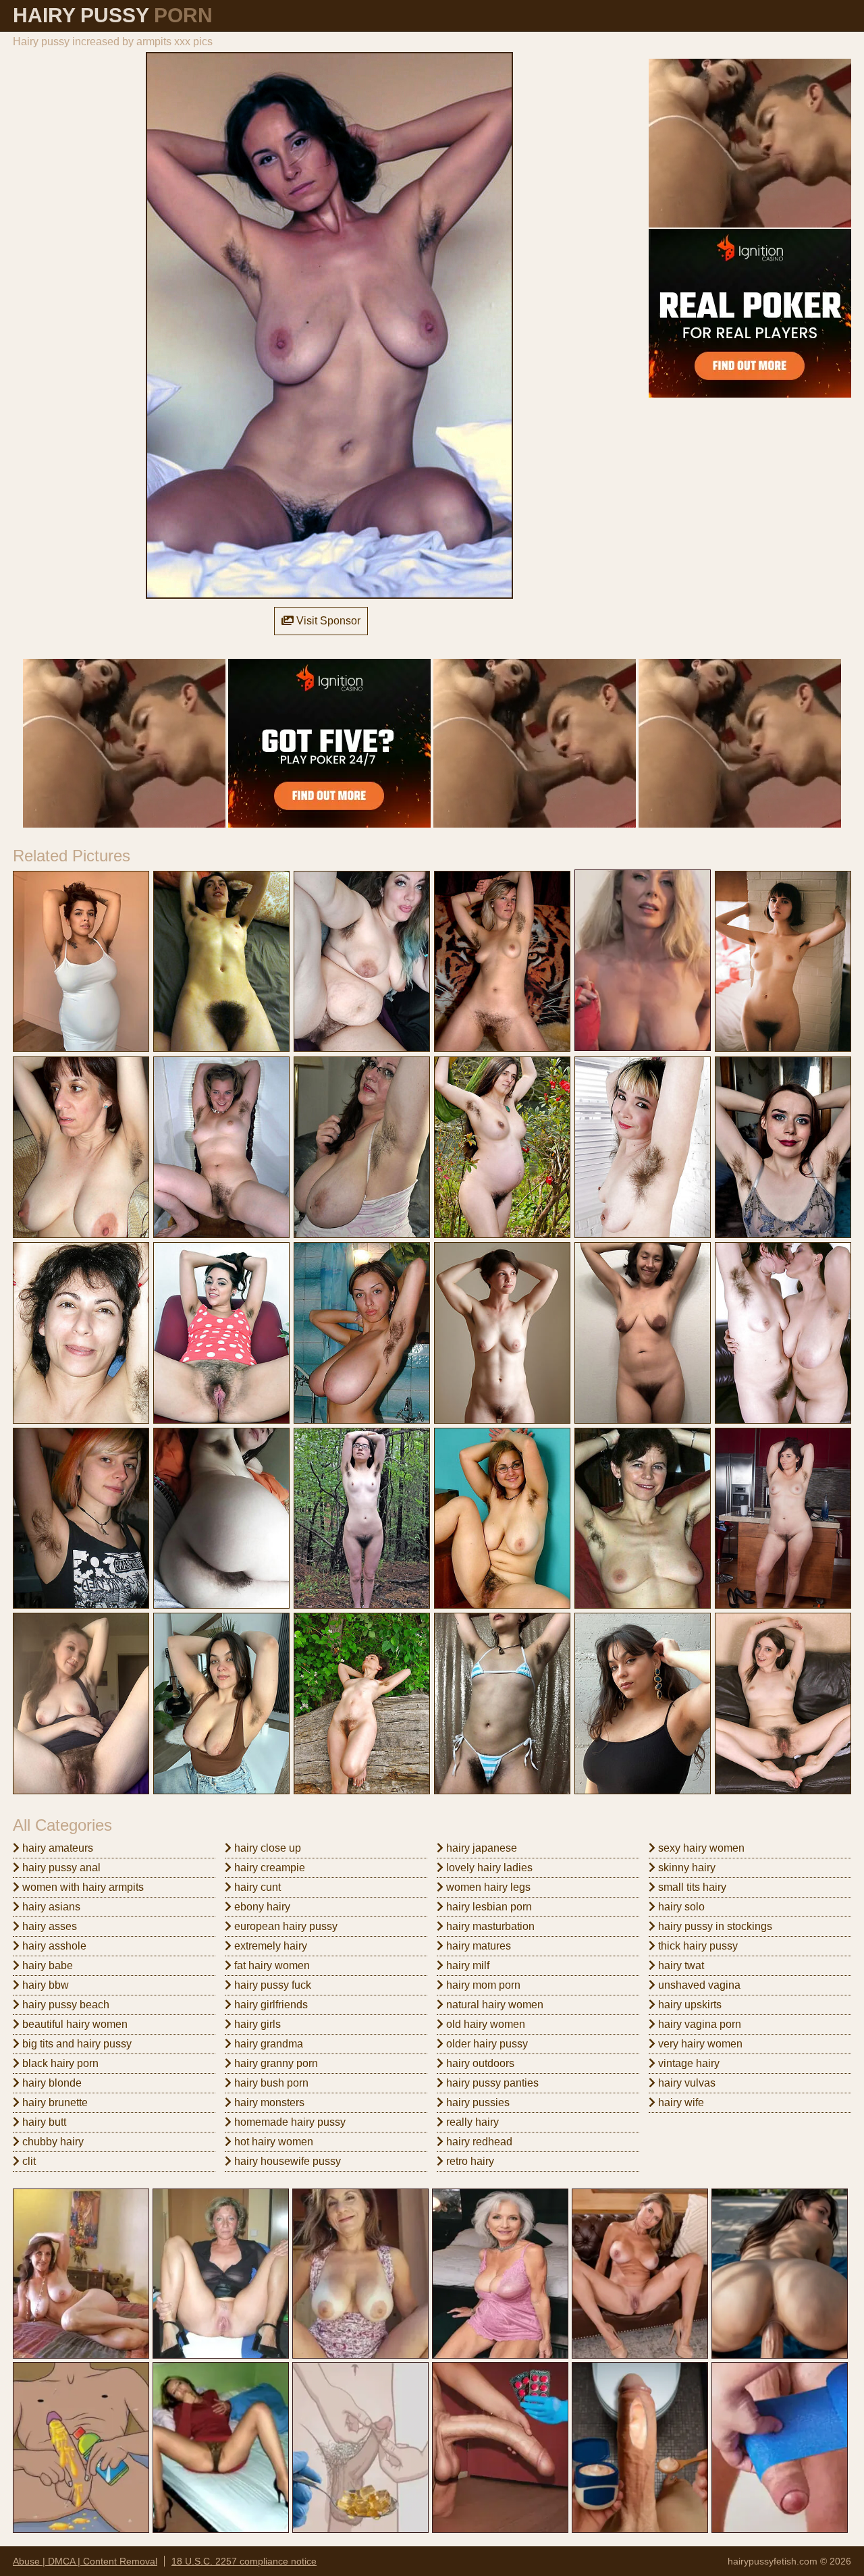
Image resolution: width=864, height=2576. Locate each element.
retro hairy (469, 2161)
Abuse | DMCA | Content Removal (85, 2561)
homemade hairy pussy (289, 2122)
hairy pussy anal (60, 1868)
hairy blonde (51, 2083)
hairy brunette (54, 2102)
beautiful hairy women (74, 2024)
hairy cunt (256, 1887)
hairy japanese (480, 1848)
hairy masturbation (489, 1926)
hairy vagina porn (698, 2024)
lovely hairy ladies (488, 1868)
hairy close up (266, 1848)
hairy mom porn (482, 1985)
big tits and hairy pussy (76, 2044)
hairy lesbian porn (488, 1907)
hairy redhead (478, 2142)
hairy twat (680, 1965)
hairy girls (256, 2024)
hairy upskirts (688, 2005)
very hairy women (699, 2044)
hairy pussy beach (64, 2005)
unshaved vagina (698, 1985)
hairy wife (680, 2102)
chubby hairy (52, 2142)
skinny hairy (685, 1868)
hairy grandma (267, 2044)
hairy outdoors (479, 2063)
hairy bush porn (270, 2083)
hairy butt (43, 2122)
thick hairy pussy (697, 1946)
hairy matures (477, 1946)
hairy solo (680, 1907)
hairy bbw (44, 1985)
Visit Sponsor (327, 621)
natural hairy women (493, 2005)
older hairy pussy (486, 2044)
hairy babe (46, 1965)
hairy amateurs (56, 1848)
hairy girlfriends (270, 2005)
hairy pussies (477, 2102)
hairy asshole (53, 1946)
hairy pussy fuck (271, 1985)
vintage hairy (687, 2063)
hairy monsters (268, 2102)
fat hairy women (271, 1965)
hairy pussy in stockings (714, 1926)
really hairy (471, 2122)
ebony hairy (261, 1907)
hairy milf (466, 1965)
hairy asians (50, 1907)
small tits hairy (691, 1887)
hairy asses (48, 1926)
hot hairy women (272, 2142)
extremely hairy (269, 1946)
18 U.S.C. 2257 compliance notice (244, 2561)
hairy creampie (268, 1868)
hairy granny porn (275, 2063)
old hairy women (484, 2024)
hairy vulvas (685, 2083)
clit (28, 2161)
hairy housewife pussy (286, 2161)
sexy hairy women (700, 1848)
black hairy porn (59, 2063)
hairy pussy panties (491, 2083)
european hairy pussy (285, 1926)
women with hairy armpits (82, 1887)
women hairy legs (487, 1887)
